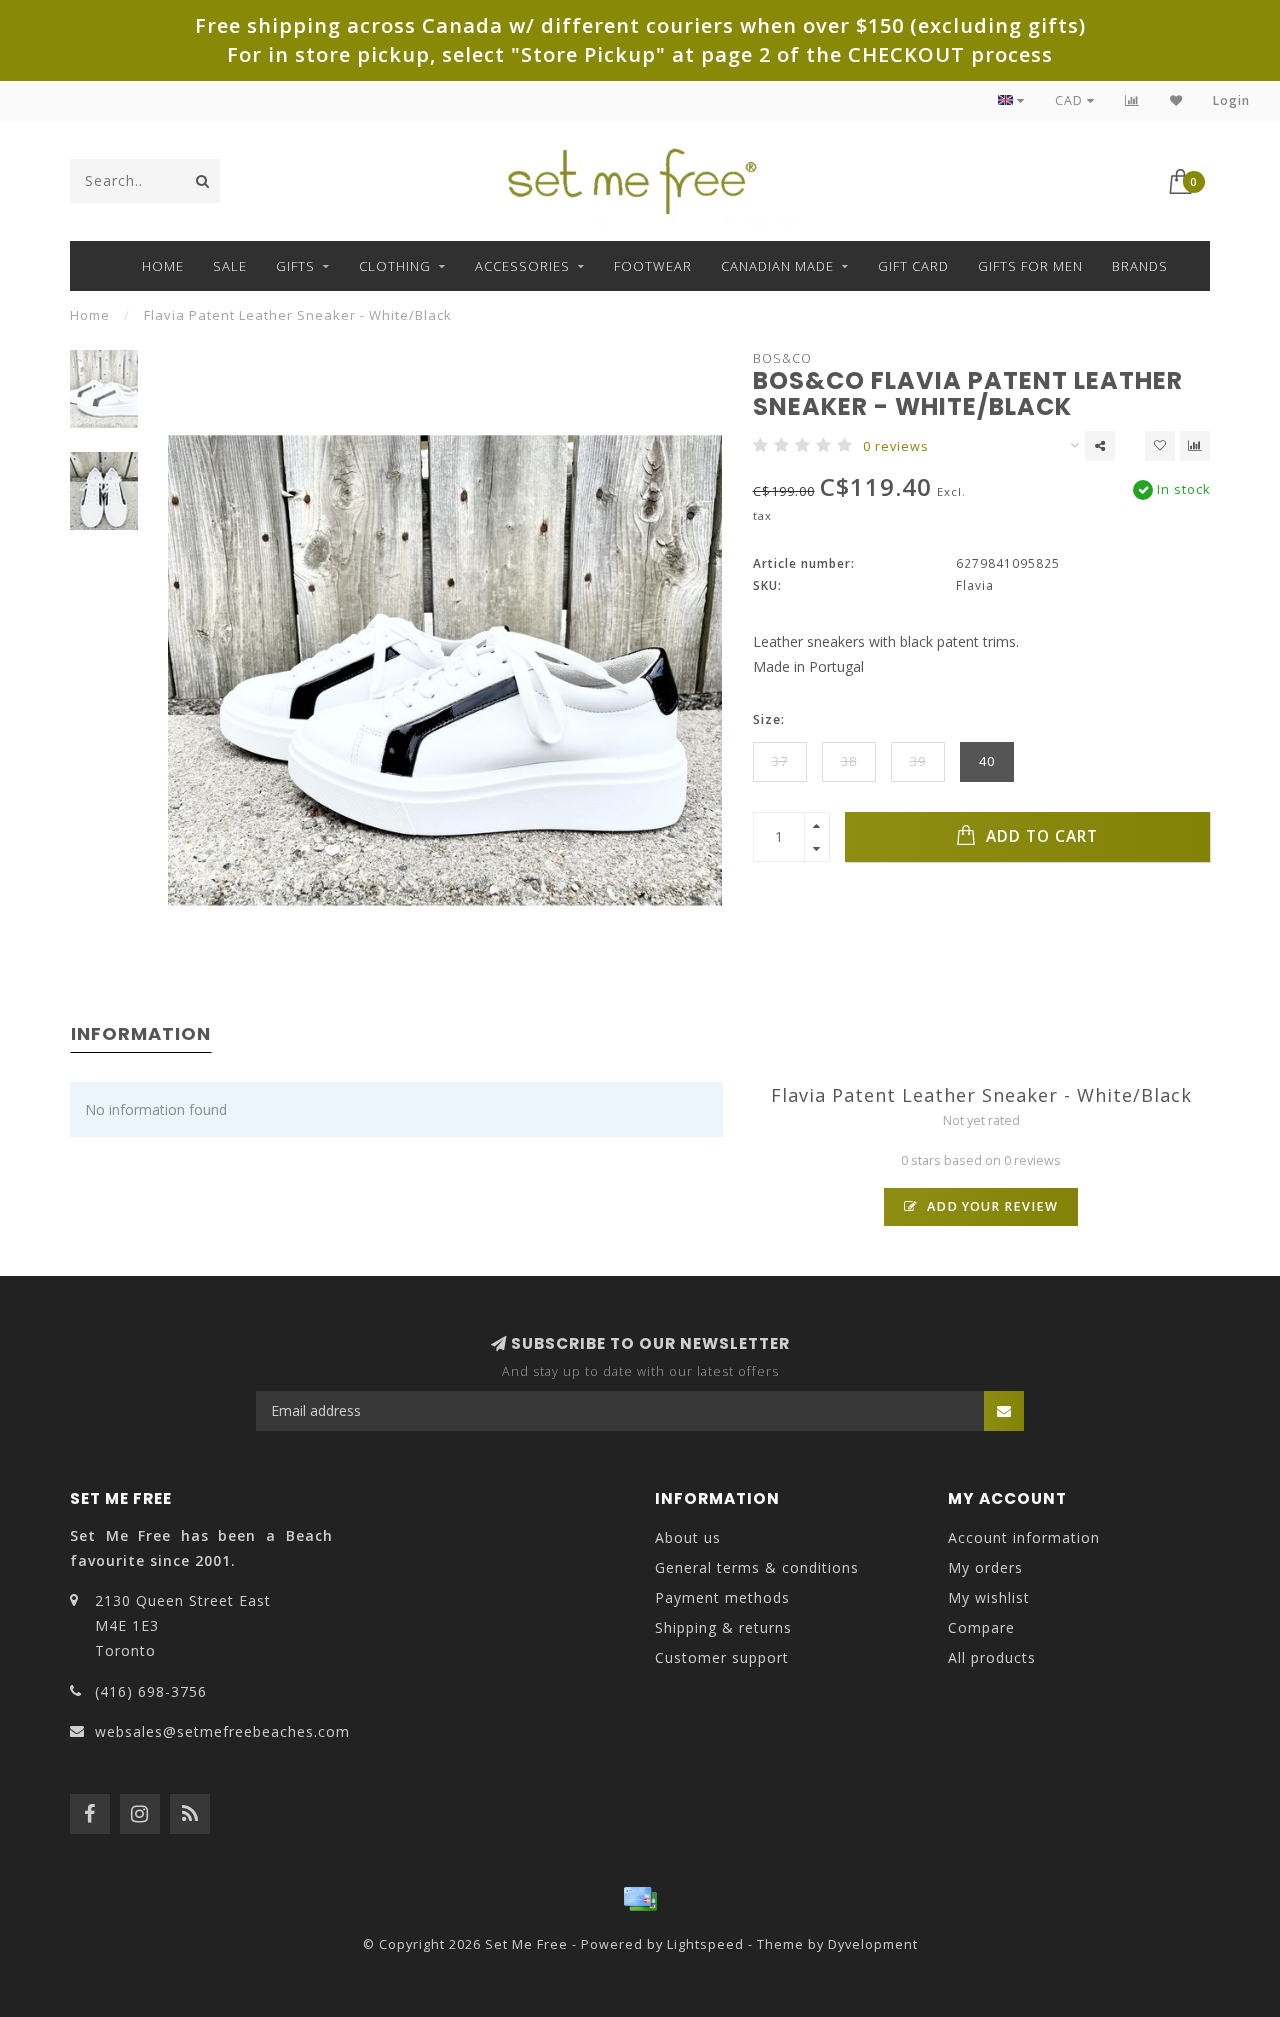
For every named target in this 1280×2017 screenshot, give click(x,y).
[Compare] (1132, 100)
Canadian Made (777, 266)
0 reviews (896, 446)
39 (918, 761)
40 (987, 761)
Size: (769, 719)
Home (163, 266)
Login (1231, 100)
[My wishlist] (1176, 100)
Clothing (395, 266)
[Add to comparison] (1195, 446)
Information (141, 1033)
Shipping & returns (723, 1627)
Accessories (522, 266)
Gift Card (913, 266)
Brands (1140, 266)
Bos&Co (782, 358)
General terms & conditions (757, 1567)
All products (992, 1657)
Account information (1024, 1537)
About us (688, 1537)
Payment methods (722, 1597)
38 (849, 761)
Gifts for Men (1030, 266)
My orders (985, 1567)
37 (780, 761)
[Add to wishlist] (1160, 446)
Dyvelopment (873, 1944)
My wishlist (989, 1597)
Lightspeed (705, 1944)
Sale (230, 266)
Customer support (722, 1657)
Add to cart (1039, 836)
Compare (981, 1627)
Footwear (653, 266)
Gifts (295, 266)
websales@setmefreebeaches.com (222, 1731)
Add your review (990, 1206)
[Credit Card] (640, 1899)
